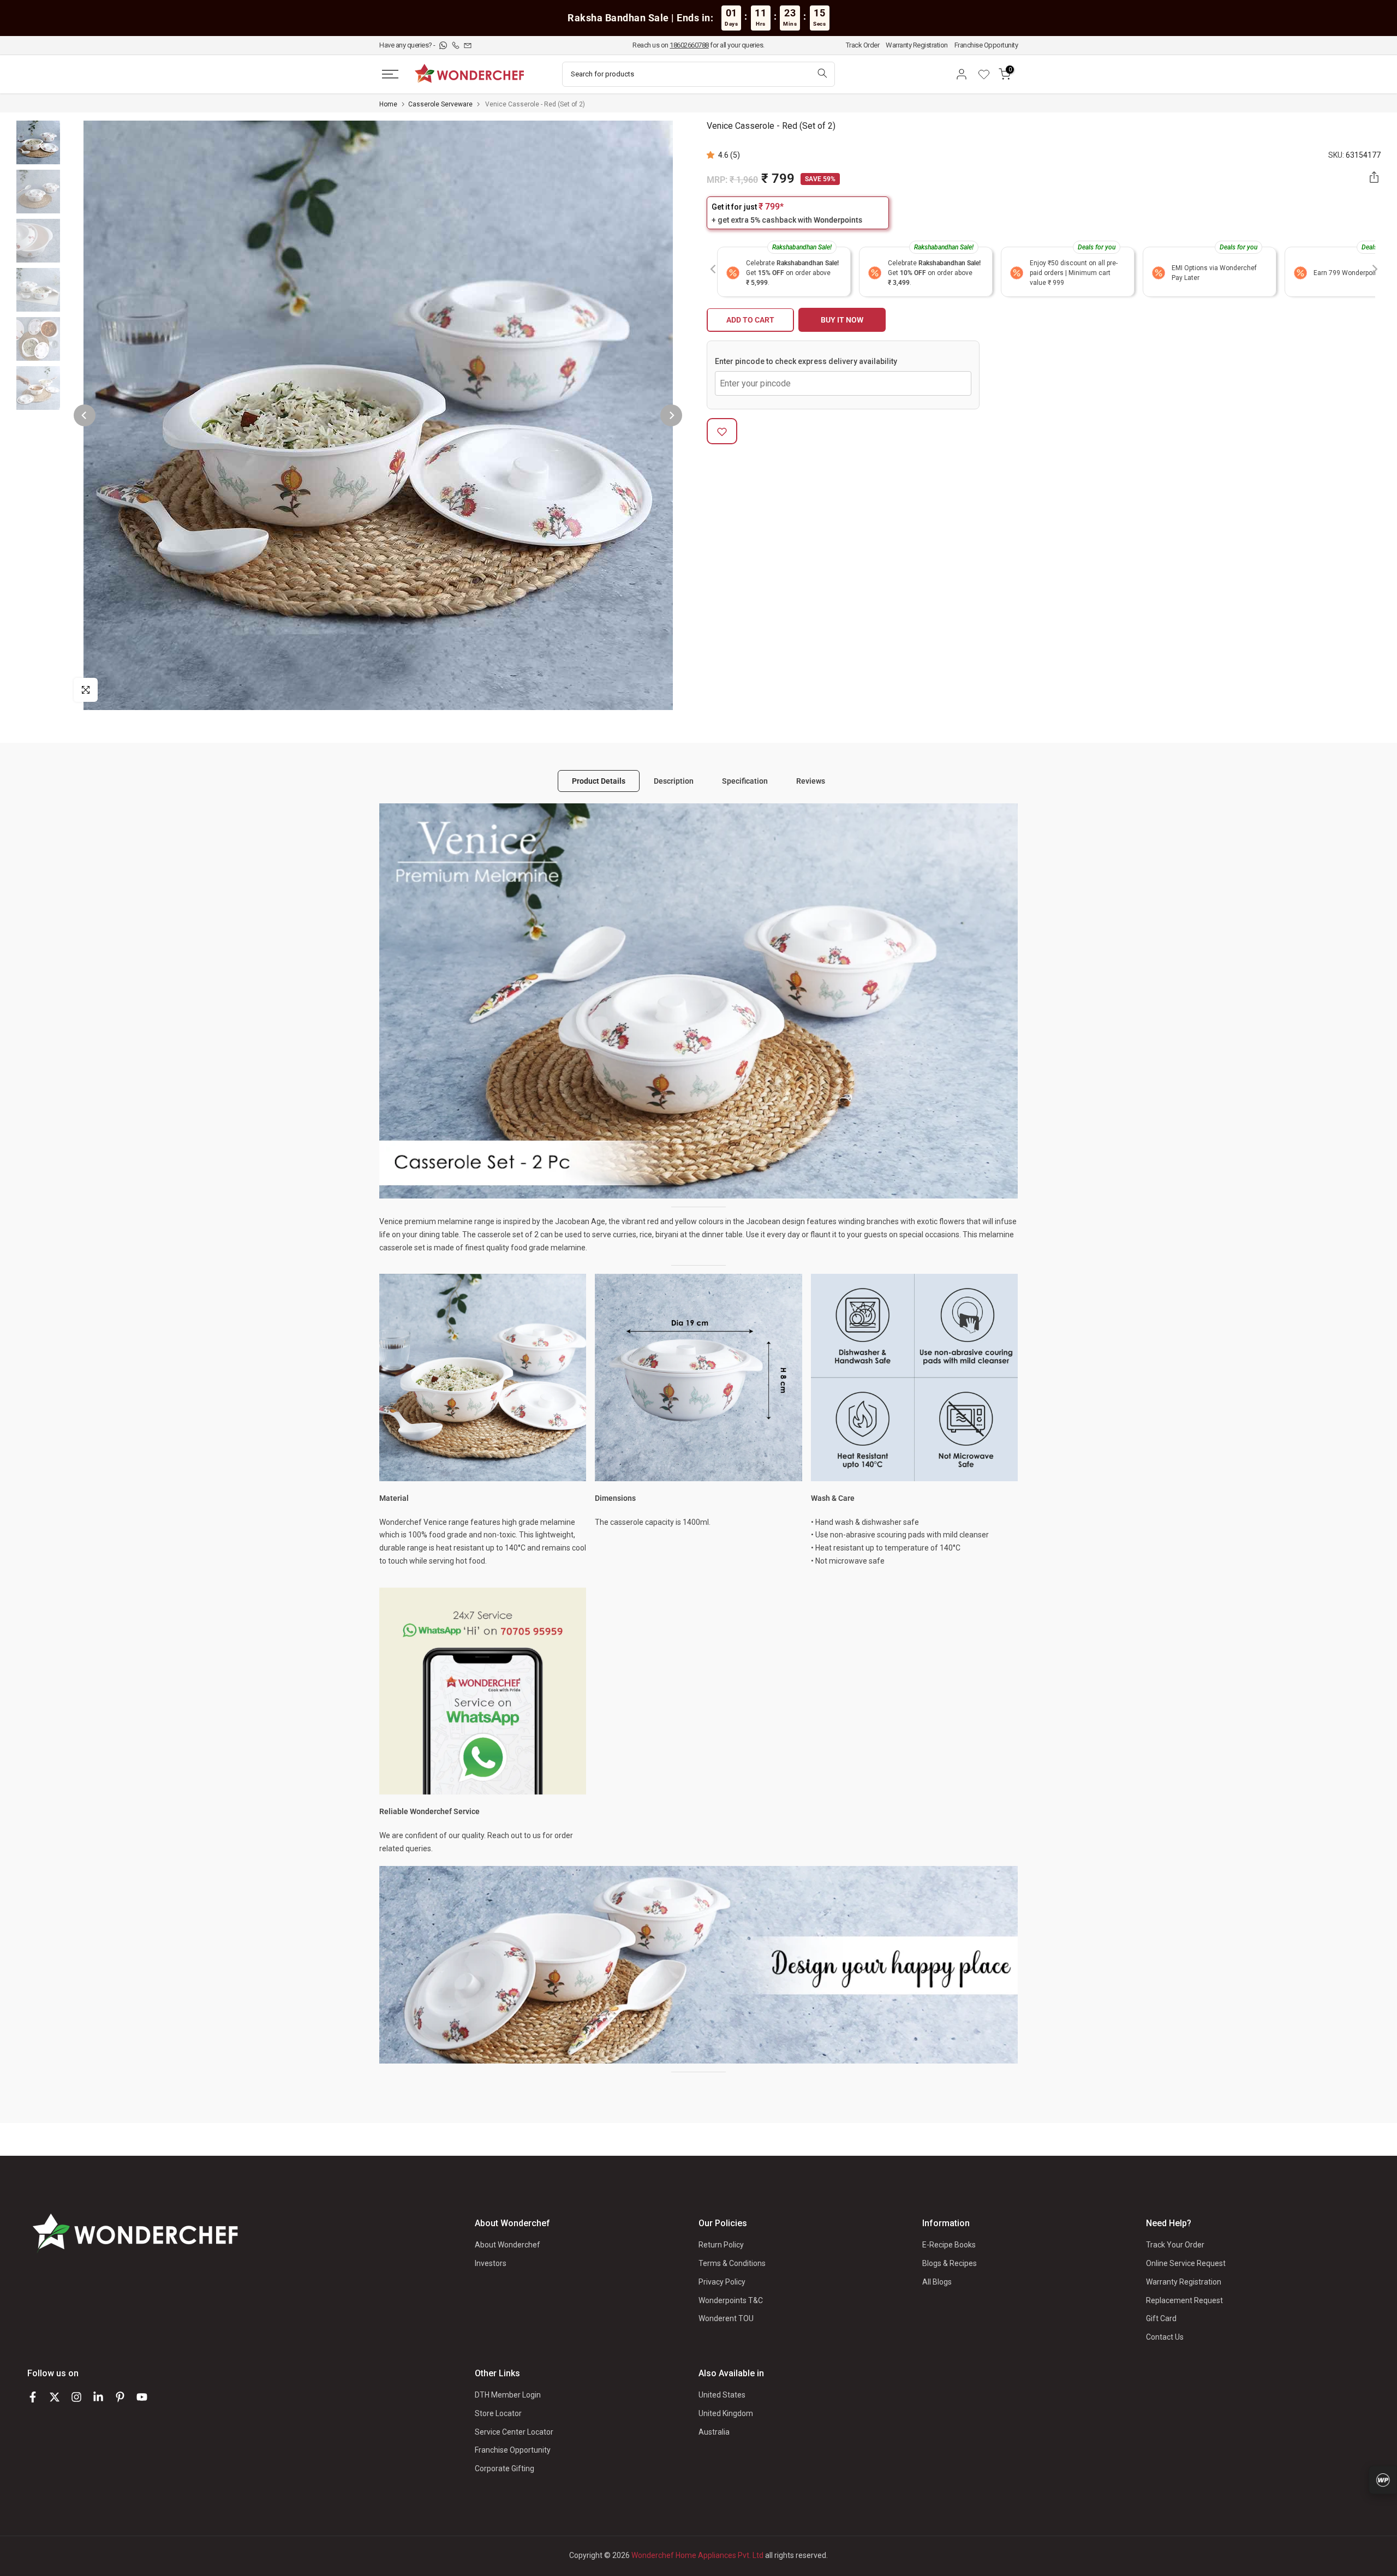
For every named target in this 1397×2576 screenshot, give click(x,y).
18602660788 (689, 45)
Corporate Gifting (505, 2468)
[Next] (671, 415)
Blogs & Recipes (950, 2263)
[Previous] (85, 415)
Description (674, 781)
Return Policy (721, 2245)
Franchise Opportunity (986, 45)
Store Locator (498, 2413)
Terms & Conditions (732, 2263)
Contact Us (1165, 2337)
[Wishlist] (988, 74)
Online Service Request (1186, 2263)
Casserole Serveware (440, 104)
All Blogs (937, 2282)
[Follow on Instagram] (76, 2397)
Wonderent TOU (726, 2318)
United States (722, 2395)
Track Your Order (1175, 2245)
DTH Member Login (508, 2395)
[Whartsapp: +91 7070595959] (444, 45)
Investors (491, 2263)
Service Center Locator (514, 2432)
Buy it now (842, 320)
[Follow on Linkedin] (98, 2397)
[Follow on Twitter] (55, 2397)
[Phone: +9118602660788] (456, 45)
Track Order (863, 45)
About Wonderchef (508, 2245)
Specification (745, 781)
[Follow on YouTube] (142, 2397)
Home (388, 104)
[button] (712, 155)
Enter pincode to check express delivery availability (806, 362)
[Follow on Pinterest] (120, 2397)
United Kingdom (726, 2413)
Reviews (811, 781)
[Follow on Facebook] (33, 2397)
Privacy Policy (722, 2282)
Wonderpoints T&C (731, 2300)
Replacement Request (1184, 2300)
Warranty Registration (917, 45)
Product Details (599, 781)
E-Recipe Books (949, 2245)
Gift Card (1161, 2318)
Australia (714, 2432)
